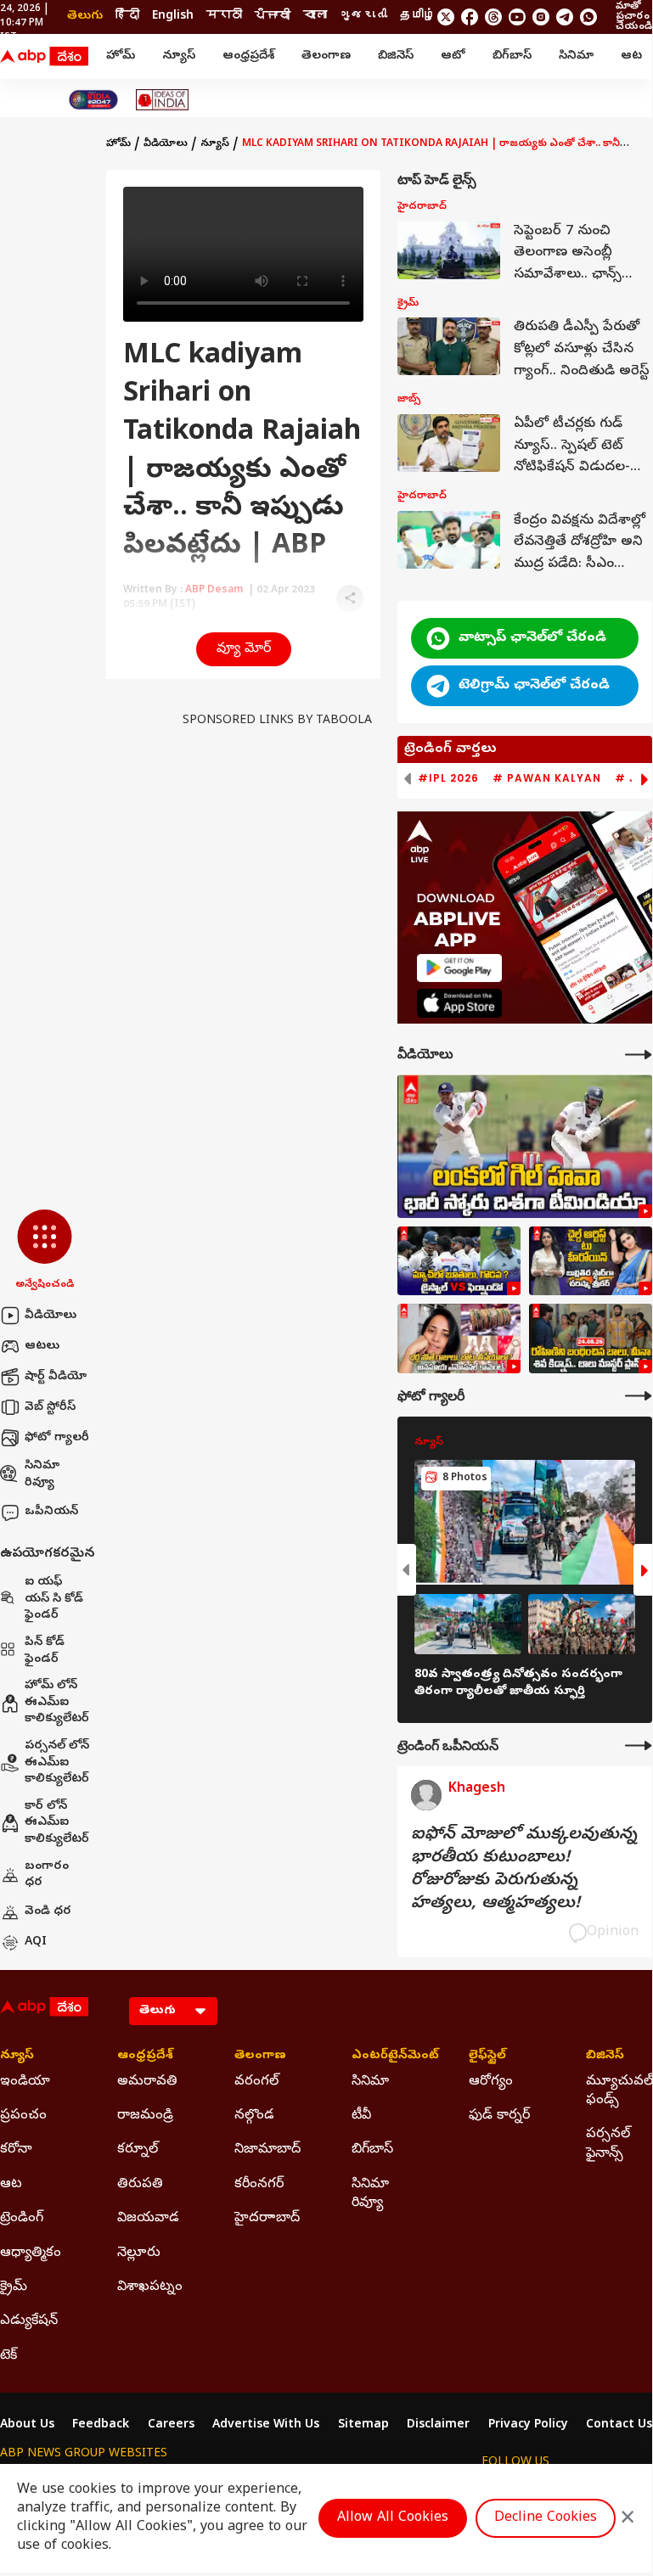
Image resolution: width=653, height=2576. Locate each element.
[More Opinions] (639, 1745)
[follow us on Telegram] (565, 17)
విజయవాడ (148, 2219)
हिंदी (127, 17)
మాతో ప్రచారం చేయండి (634, 17)
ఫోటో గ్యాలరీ (57, 1438)
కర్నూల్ (138, 2150)
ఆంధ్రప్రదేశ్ (248, 56)
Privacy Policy (528, 2426)
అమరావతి (147, 2082)
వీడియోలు (51, 1316)
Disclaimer (438, 2426)
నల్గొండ (254, 2116)
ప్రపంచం (23, 2116)
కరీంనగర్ (259, 2185)
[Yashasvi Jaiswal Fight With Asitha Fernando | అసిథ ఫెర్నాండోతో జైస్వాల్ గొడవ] (459, 1261)
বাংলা (315, 17)
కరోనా (16, 2150)
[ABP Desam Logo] (44, 57)
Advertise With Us (266, 2426)
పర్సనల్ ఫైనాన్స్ (608, 2144)
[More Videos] (639, 1055)
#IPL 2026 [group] (448, 778)
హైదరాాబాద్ (267, 2219)
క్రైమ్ (14, 2287)
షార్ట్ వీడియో (56, 1377)
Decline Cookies (546, 2518)
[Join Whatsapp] (588, 17)
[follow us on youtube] (517, 17)
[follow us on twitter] (446, 17)
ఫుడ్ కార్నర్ (499, 2116)
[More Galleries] (639, 1396)
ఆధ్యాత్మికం (31, 2253)
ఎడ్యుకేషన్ (29, 2321)
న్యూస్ (179, 56)
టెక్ (8, 2356)
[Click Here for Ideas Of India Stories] (163, 100)
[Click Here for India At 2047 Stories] (93, 100)
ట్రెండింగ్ (22, 2219)
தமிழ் (418, 17)
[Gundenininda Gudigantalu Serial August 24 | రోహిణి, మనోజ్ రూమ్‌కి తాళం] (591, 1339)
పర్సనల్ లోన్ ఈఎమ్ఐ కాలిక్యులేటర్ (57, 1763)
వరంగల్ (256, 2082)
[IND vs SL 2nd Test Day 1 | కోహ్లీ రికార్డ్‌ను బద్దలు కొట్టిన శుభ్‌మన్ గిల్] (525, 1146)
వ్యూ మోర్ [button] (244, 649)
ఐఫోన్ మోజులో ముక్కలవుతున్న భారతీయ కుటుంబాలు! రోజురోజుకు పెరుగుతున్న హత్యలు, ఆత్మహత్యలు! (524, 1870)
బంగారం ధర (47, 1875)
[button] (45, 1251)
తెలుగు (85, 17)
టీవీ (361, 2116)
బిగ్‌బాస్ (512, 56)
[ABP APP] (459, 968)
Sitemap (363, 2426)
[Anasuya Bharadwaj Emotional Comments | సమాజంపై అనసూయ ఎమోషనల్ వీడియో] (459, 1339)
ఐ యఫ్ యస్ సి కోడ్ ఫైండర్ (54, 1599)
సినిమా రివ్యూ (42, 1475)
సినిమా (576, 56)
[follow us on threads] (493, 17)
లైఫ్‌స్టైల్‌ (487, 2057)
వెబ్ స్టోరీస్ (50, 1408)
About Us (27, 2426)
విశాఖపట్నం (150, 2287)
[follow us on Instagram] (541, 17)
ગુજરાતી (363, 17)
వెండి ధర (48, 1912)
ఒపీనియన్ (51, 1512)
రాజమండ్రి (145, 2116)
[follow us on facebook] (470, 17)
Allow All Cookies (393, 2518)
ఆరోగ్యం (491, 2082)
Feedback (101, 2426)
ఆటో (453, 56)
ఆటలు (42, 1347)
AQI (36, 1942)
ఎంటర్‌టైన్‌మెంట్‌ (385, 2057)
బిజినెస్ (396, 56)
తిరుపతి (140, 2185)
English (173, 17)
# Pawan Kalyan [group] (547, 778)
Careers (171, 2426)
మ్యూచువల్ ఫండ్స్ (619, 2091)
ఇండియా (25, 2082)
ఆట (631, 56)
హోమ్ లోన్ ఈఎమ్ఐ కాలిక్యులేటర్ (57, 1703)
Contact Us (619, 2426)
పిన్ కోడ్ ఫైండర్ (45, 1651)
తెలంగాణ (326, 56)
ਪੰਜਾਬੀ (273, 17)
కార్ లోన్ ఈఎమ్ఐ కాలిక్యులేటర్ (57, 1823)
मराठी (224, 17)
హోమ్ (121, 56)
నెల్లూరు (139, 2253)
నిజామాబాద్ (267, 2150)
